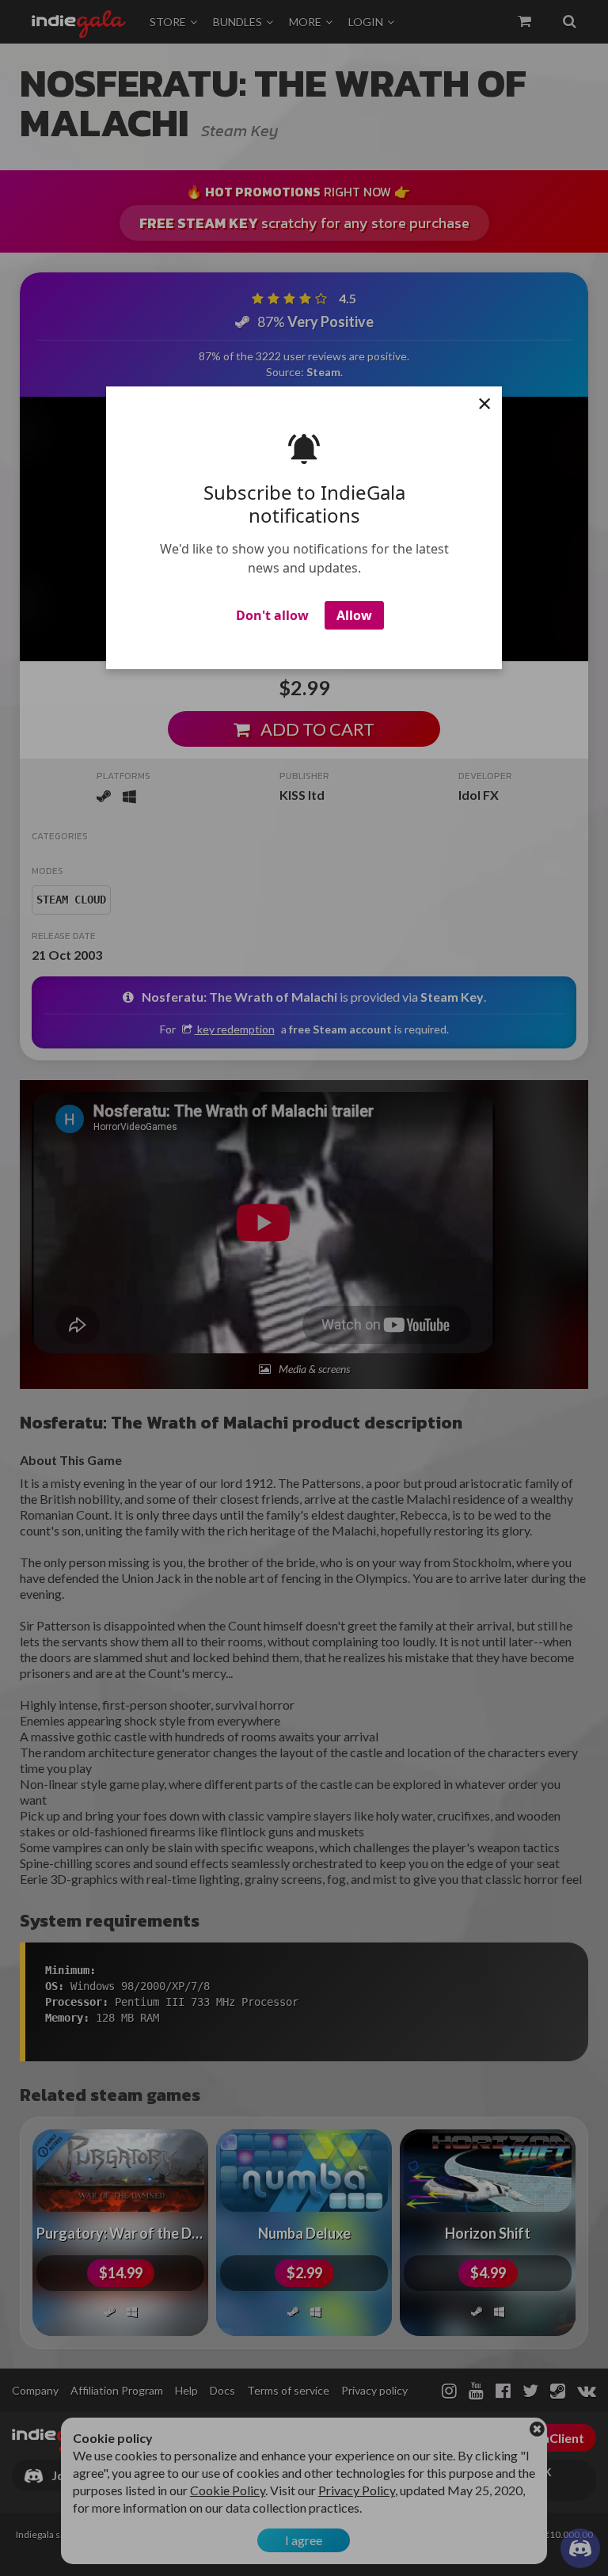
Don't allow (272, 615)
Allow (354, 615)
